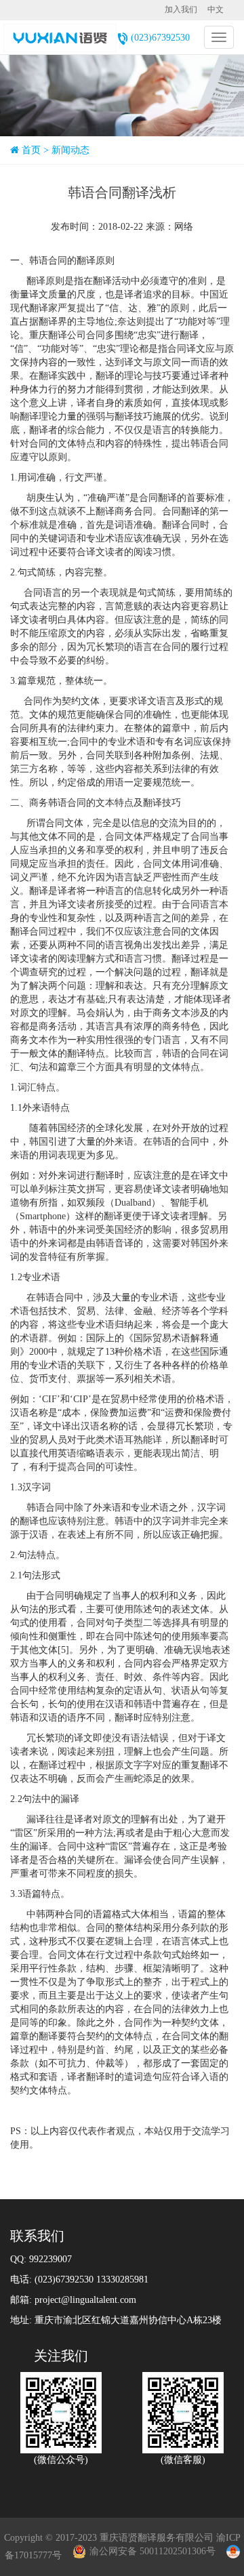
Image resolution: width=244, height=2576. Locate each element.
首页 (31, 150)
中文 (216, 9)
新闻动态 (70, 150)
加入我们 (181, 9)
